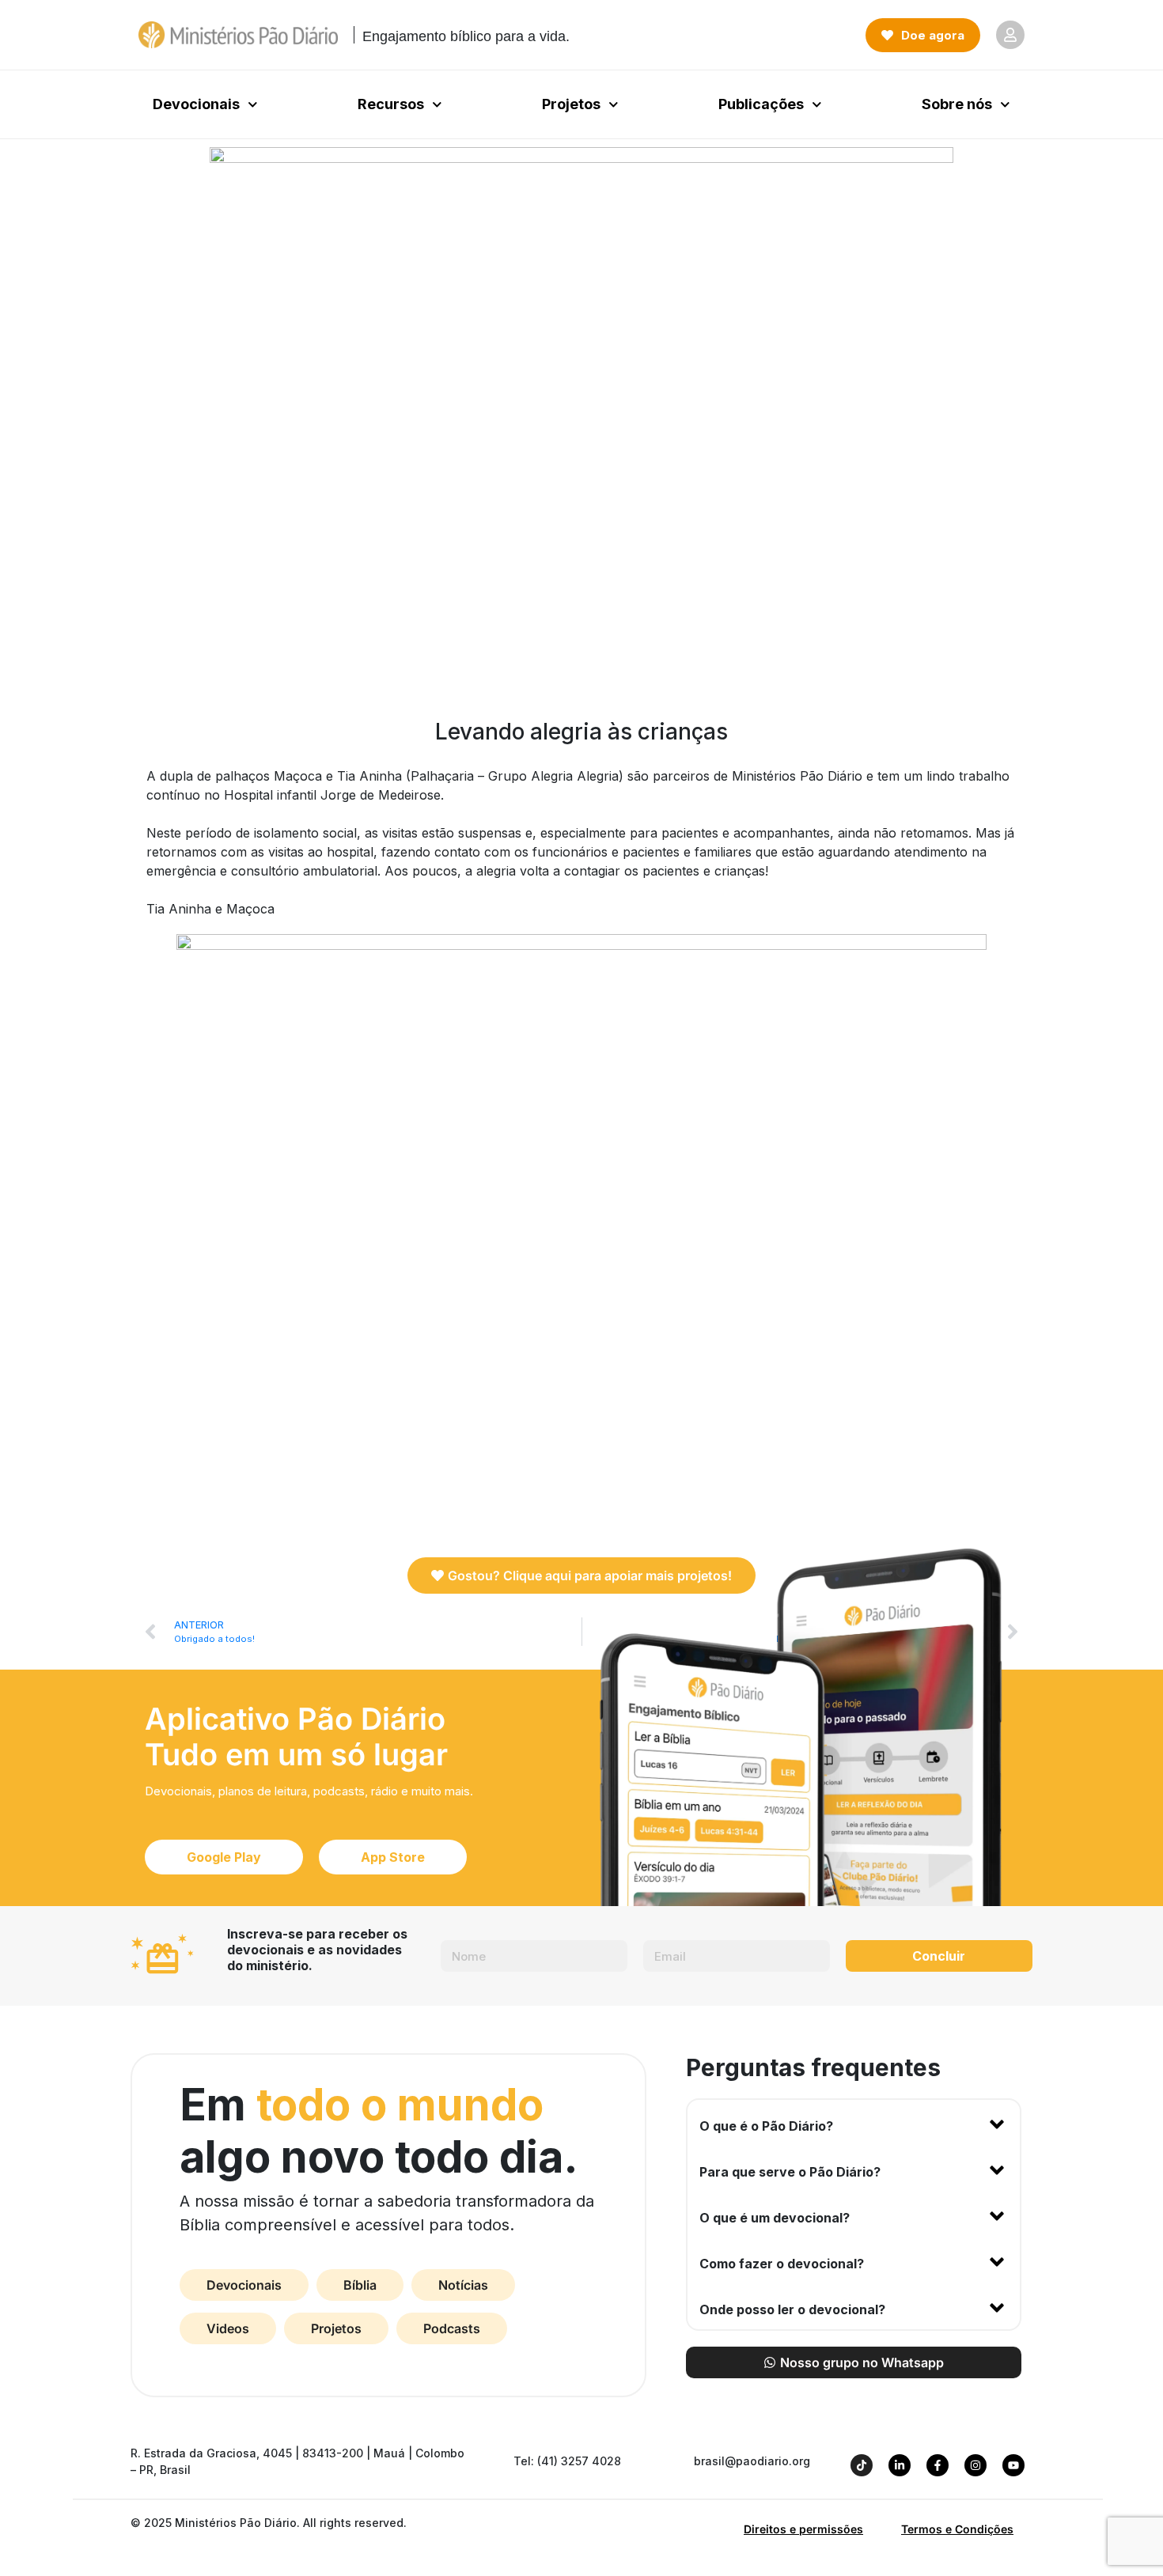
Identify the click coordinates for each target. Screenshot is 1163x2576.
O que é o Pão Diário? (766, 2126)
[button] (854, 2123)
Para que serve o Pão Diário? (790, 2172)
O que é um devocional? (775, 2218)
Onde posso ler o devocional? (792, 2309)
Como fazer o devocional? (782, 2264)
